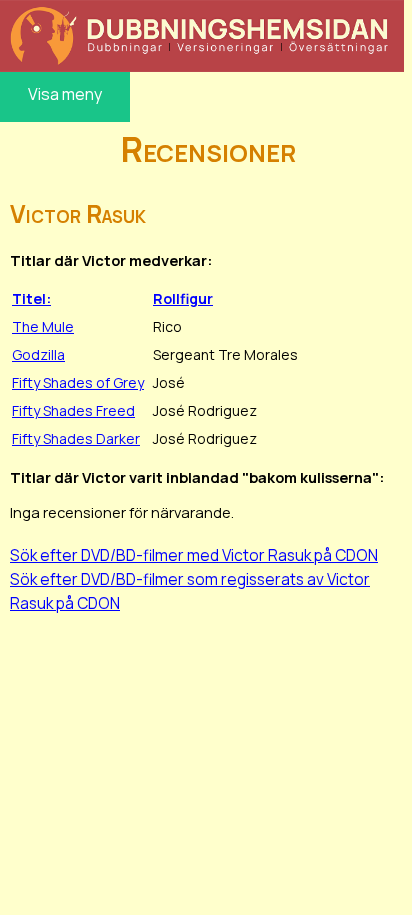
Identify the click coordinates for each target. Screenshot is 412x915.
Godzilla (38, 354)
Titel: (31, 298)
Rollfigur (183, 298)
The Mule (43, 326)
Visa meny (65, 94)
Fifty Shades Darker (76, 438)
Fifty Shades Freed (73, 410)
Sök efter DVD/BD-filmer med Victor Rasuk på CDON (194, 555)
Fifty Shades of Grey (78, 382)
